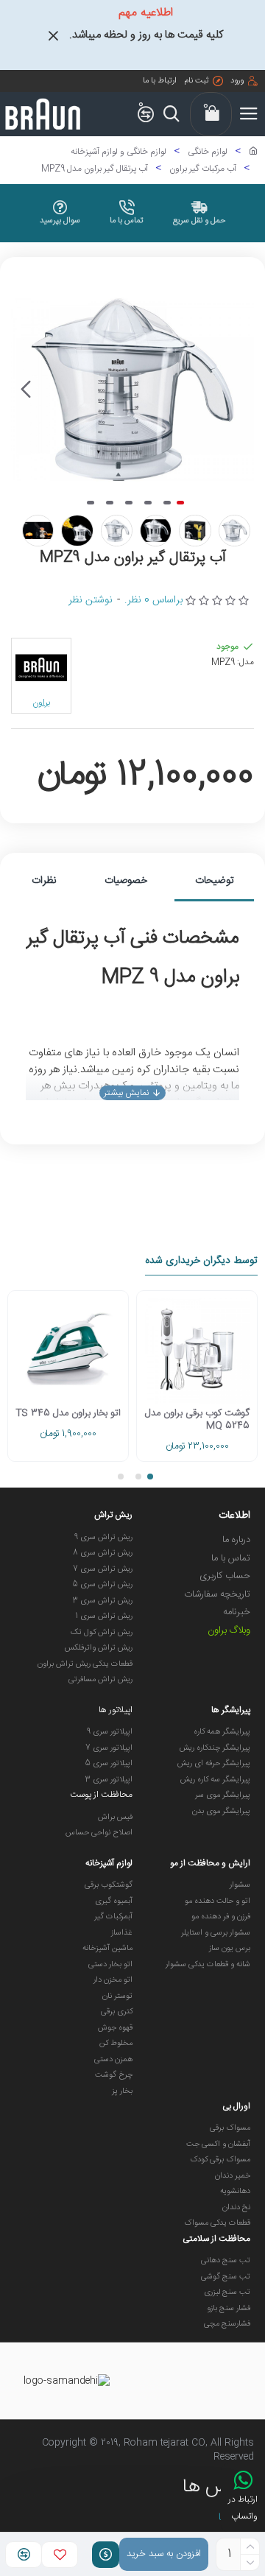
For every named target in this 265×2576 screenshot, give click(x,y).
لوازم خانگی (208, 152)
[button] (239, 390)
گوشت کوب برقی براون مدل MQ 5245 (197, 1420)
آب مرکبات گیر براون (203, 169)
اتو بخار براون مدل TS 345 (68, 1414)
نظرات (44, 881)
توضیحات (215, 881)
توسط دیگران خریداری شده (201, 1262)
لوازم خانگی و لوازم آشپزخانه (119, 152)
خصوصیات (126, 881)
